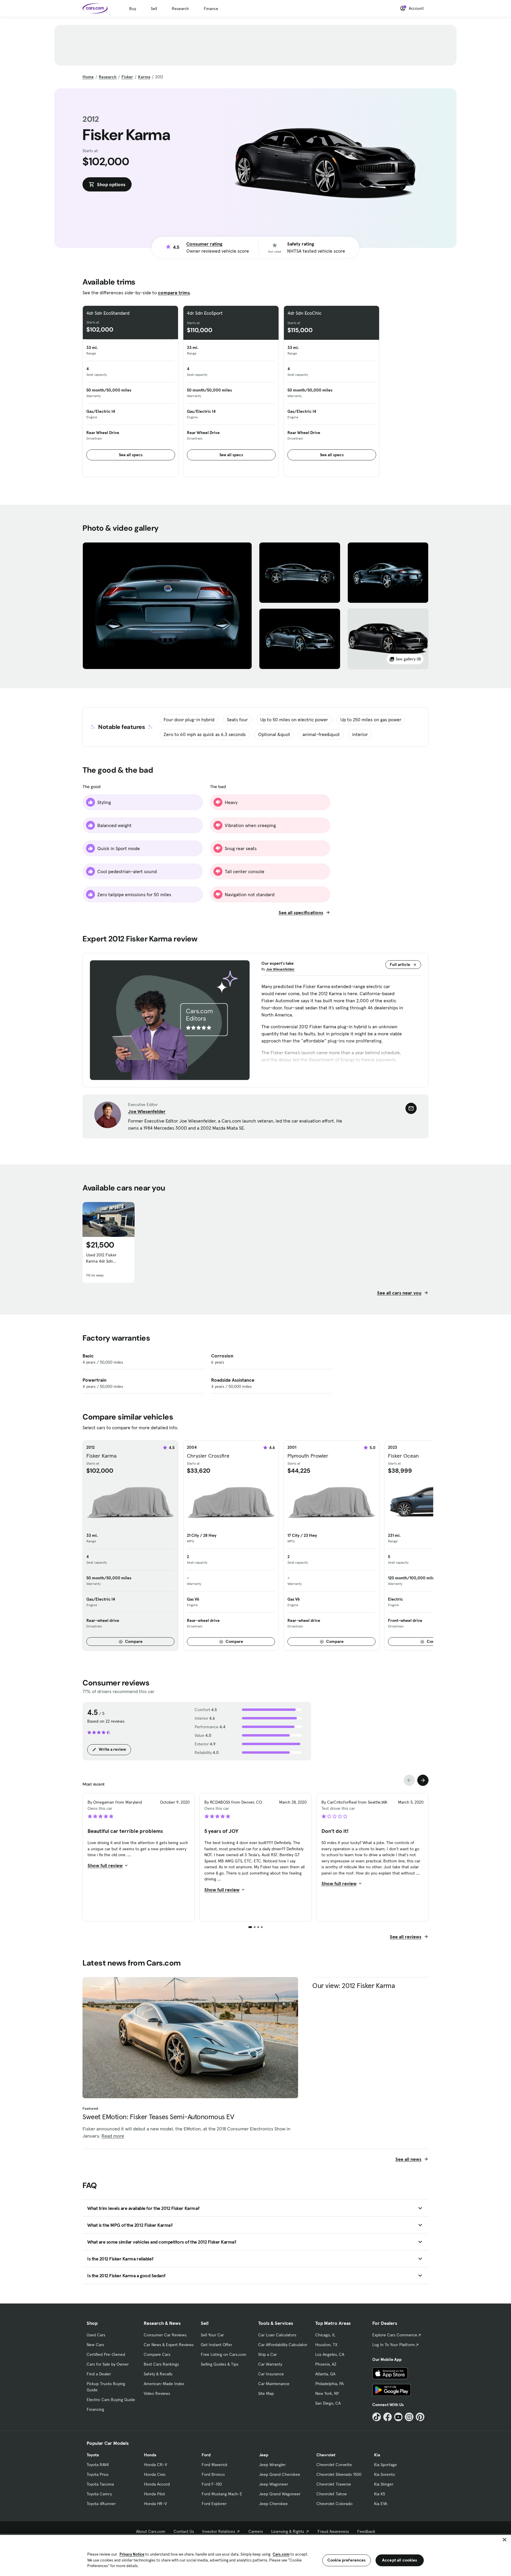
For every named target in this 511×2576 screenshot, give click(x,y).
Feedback (366, 2531)
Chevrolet (326, 2455)
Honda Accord (157, 2484)
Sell (154, 9)
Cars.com (281, 2554)
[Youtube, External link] (398, 2417)
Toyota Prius (98, 2474)
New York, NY (327, 2393)
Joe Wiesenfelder (280, 969)
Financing (95, 2409)
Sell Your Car (212, 2335)
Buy (133, 9)
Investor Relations (219, 2531)
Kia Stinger (384, 2484)
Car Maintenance (274, 2384)
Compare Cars (157, 2354)
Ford (206, 2455)
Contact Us (184, 2531)
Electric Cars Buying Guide (111, 2400)
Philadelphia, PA (329, 2384)
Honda (150, 2455)
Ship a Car (267, 2354)
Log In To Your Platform (394, 2345)
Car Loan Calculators (277, 2335)
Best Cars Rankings (161, 2364)
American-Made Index (164, 2384)
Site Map (266, 2393)
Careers (256, 2531)
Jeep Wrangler (272, 2465)
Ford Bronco (213, 2474)
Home (88, 77)
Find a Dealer (99, 2374)
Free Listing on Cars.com (224, 2354)
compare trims (174, 293)
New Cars (95, 2345)
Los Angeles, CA (330, 2354)
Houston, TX (326, 2345)
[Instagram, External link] (409, 2417)
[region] (256, 2555)
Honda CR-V (156, 2465)
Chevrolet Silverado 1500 (339, 2474)
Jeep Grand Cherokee (280, 2474)
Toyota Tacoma (100, 2484)
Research (180, 9)
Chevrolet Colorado (334, 2504)
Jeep (264, 2455)
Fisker (127, 77)
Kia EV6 (381, 2504)
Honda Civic (155, 2474)
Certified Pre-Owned (106, 2354)
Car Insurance (271, 2374)
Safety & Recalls (158, 2374)
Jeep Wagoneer (274, 2484)
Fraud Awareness (333, 2531)
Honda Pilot (155, 2494)
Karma (144, 77)
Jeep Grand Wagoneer (280, 2494)
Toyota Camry (99, 2494)
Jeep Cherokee (273, 2504)
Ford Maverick (215, 2465)
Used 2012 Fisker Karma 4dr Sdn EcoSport (101, 1258)
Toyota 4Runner (101, 2504)
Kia (377, 2455)
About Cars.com (151, 2531)
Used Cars (96, 2335)
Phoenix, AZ (326, 2364)
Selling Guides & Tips (220, 2364)
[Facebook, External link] (388, 2417)
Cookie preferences (347, 2560)
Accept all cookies (400, 2560)
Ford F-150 (212, 2484)
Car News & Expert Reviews (169, 2345)
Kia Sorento (385, 2474)
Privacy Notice (132, 2554)
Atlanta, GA (325, 2374)
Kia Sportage (385, 2465)
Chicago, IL (325, 2335)
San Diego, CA (328, 2403)
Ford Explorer (214, 2504)
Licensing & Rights (288, 2531)
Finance (211, 9)
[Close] (504, 2540)
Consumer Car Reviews (165, 2335)
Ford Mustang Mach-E (222, 2494)
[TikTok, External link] (377, 2417)
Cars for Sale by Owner (108, 2364)
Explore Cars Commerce (395, 2335)
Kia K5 (380, 2494)
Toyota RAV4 (98, 2465)
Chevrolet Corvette (334, 2465)
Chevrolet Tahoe (332, 2494)
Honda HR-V (155, 2504)
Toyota (93, 2455)
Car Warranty (270, 2364)
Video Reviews (157, 2393)
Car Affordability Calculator (283, 2345)
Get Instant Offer (216, 2345)
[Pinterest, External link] (420, 2417)
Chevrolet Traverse (334, 2484)
